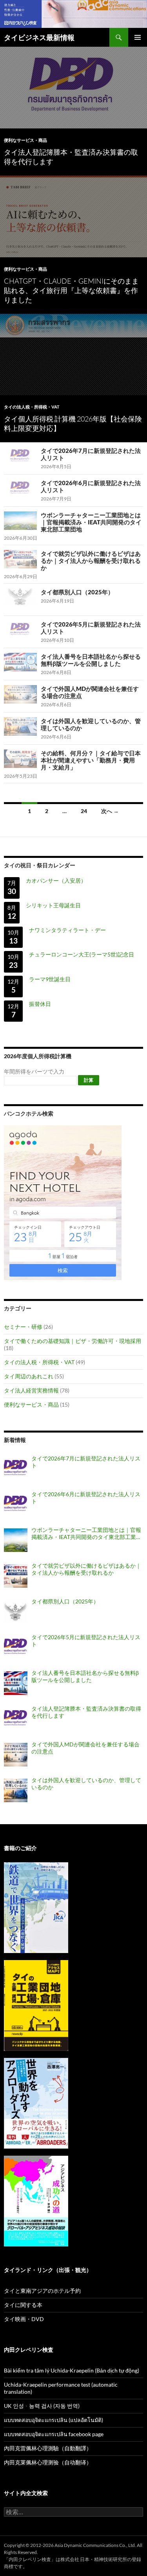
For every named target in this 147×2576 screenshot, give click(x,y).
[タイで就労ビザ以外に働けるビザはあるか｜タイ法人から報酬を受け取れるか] (16, 1576)
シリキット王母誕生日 (53, 905)
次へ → (110, 811)
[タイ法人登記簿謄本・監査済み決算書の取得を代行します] (16, 1719)
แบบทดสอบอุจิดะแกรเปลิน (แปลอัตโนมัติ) (54, 2420)
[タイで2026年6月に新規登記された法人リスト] (16, 1504)
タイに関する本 (23, 2305)
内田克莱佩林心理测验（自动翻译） (48, 2462)
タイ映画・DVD (24, 2319)
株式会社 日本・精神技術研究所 (94, 2559)
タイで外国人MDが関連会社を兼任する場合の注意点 (85, 1748)
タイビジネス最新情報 (39, 37)
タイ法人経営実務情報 (31, 1390)
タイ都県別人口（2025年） (77, 592)
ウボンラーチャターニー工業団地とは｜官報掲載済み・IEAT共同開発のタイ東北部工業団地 (91, 522)
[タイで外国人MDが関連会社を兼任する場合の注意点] (16, 1755)
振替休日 (40, 1004)
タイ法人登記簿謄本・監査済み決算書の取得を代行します (86, 1712)
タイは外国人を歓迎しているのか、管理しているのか (86, 1784)
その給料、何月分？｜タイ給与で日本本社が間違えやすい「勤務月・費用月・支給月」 (91, 760)
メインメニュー (138, 37)
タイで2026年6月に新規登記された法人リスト (86, 1498)
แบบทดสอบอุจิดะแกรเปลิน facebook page (54, 2434)
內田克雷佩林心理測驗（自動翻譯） (48, 2448)
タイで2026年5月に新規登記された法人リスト (86, 1641)
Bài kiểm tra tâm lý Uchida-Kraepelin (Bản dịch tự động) (72, 2370)
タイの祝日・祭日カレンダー (40, 865)
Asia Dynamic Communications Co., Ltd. (95, 2545)
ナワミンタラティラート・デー (67, 930)
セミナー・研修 (23, 1327)
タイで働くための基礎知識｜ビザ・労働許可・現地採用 (73, 1341)
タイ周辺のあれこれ (29, 1376)
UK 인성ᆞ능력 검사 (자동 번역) (42, 2406)
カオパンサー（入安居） (56, 880)
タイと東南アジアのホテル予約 (42, 2291)
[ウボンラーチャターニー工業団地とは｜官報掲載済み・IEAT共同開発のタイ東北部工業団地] (16, 1540)
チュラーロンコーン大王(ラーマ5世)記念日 (82, 954)
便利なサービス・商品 (25, 140)
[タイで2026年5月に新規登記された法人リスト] (16, 1647)
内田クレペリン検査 (30, 2559)
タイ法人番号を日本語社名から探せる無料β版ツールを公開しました (91, 660)
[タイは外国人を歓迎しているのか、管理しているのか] (16, 1790)
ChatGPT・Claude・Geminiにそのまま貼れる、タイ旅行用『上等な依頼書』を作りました (71, 290)
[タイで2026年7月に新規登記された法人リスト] (16, 1469)
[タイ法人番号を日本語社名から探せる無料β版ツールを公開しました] (16, 1683)
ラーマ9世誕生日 (50, 979)
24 (84, 811)
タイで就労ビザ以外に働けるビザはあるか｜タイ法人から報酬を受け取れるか (91, 561)
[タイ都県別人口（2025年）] (16, 1612)
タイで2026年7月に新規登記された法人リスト (86, 1462)
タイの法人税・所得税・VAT (32, 407)
